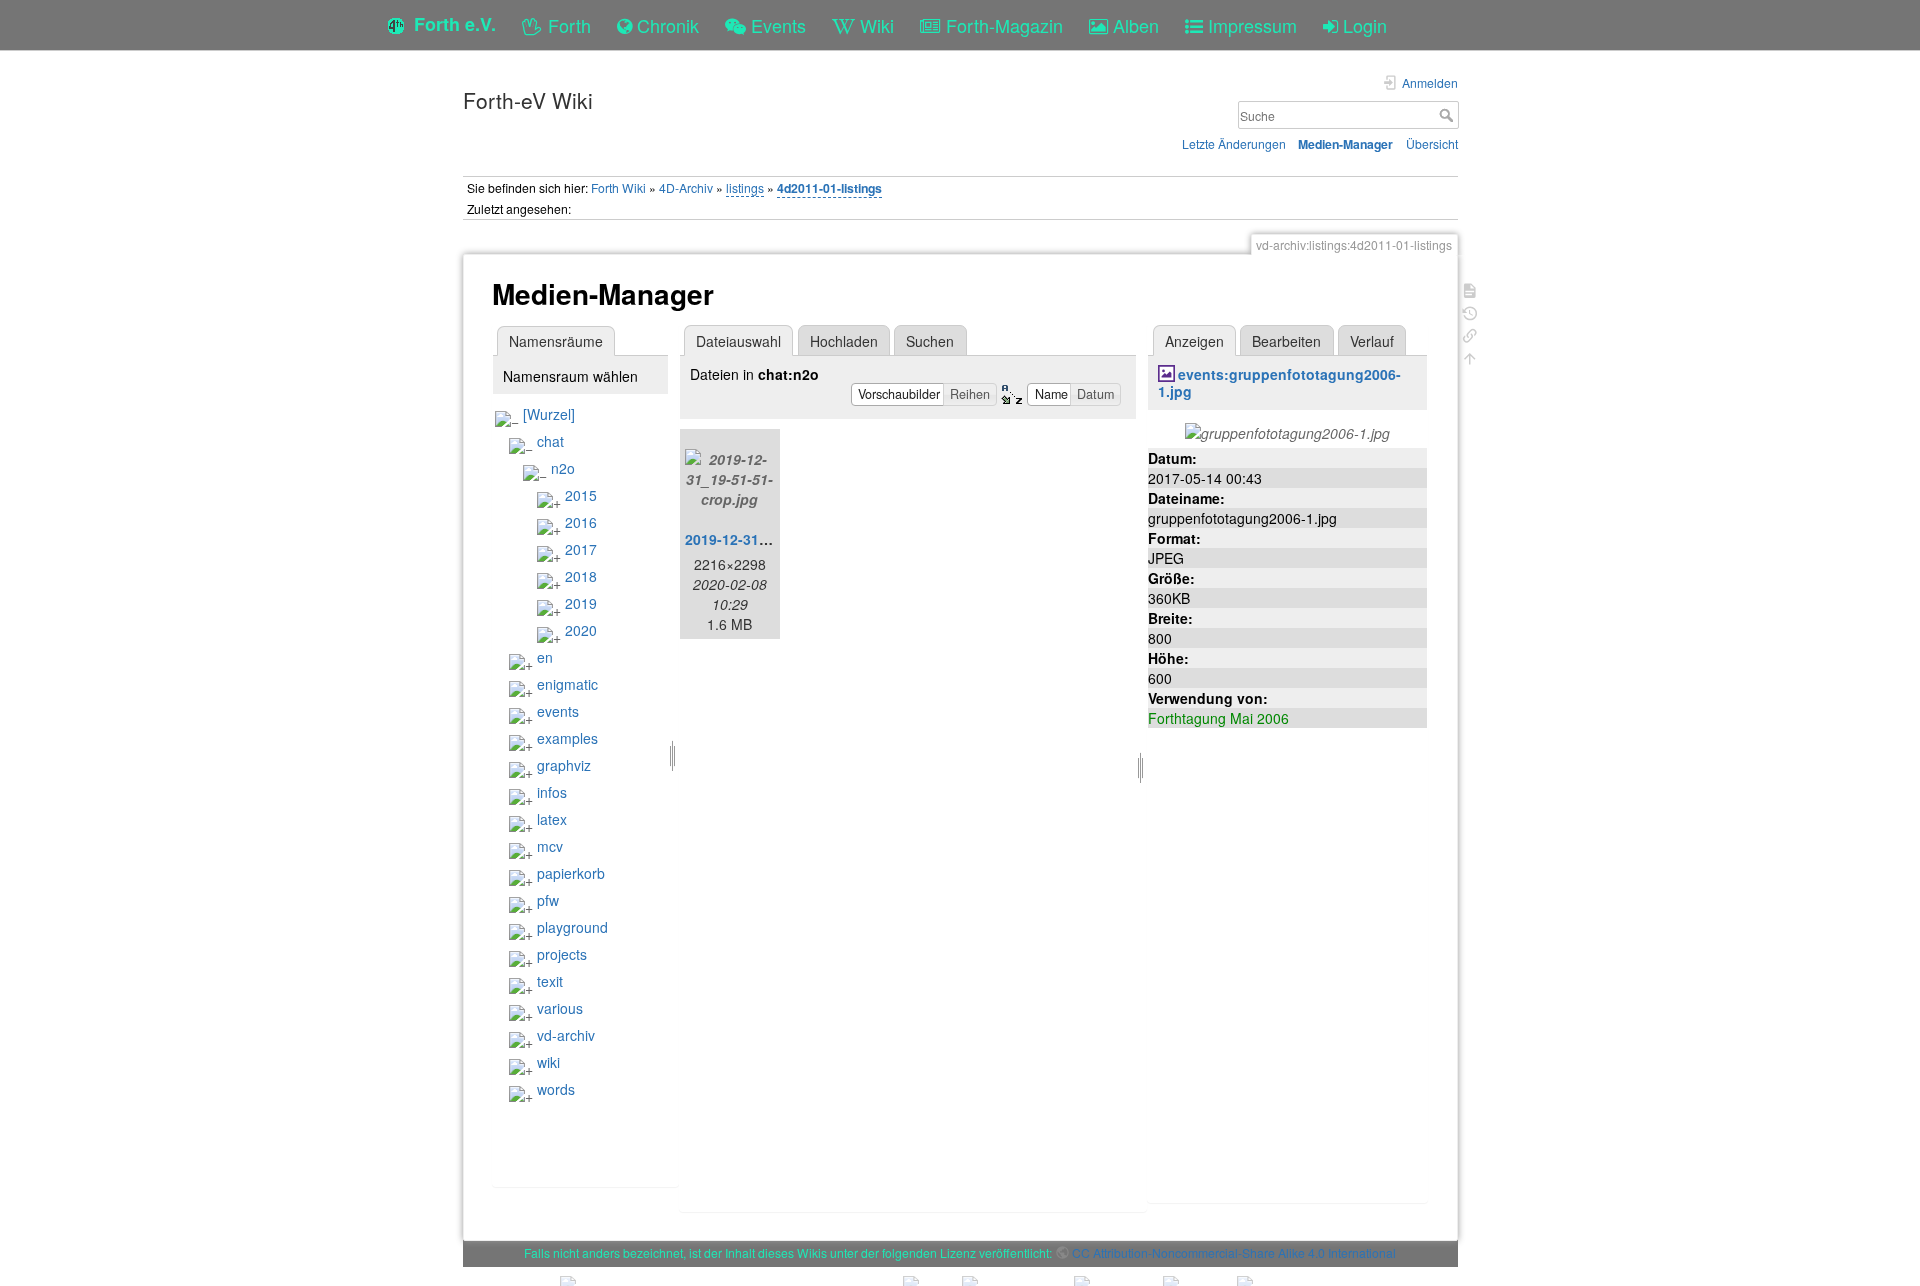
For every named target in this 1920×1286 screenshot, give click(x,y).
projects (562, 954)
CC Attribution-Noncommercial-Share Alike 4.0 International (1234, 1252)
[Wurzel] (549, 414)
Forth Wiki (618, 187)
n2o (563, 468)
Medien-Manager (1345, 144)
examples (567, 738)
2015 (581, 495)
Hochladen (844, 341)
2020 (581, 630)
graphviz (564, 765)
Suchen (930, 341)
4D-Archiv (686, 187)
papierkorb (571, 873)
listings (745, 187)
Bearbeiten (1286, 341)
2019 (581, 603)
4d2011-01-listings (829, 188)
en (545, 657)
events (558, 711)
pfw (548, 900)
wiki (548, 1062)
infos (552, 792)
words (556, 1089)
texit (550, 981)
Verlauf (1372, 341)
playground (572, 927)
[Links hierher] (1470, 333)
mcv (550, 846)
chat (550, 441)
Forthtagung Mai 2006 (1218, 718)
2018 (581, 576)
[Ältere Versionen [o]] (1470, 311)
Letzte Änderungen (1234, 143)
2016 (581, 522)
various (560, 1008)
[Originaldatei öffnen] (1287, 430)
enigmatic (567, 684)
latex (552, 819)
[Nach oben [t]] (1470, 356)
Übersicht (1432, 143)
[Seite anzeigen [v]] (1470, 288)
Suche (1448, 115)
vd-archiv (566, 1035)
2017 (581, 549)
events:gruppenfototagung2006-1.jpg (1279, 382)
